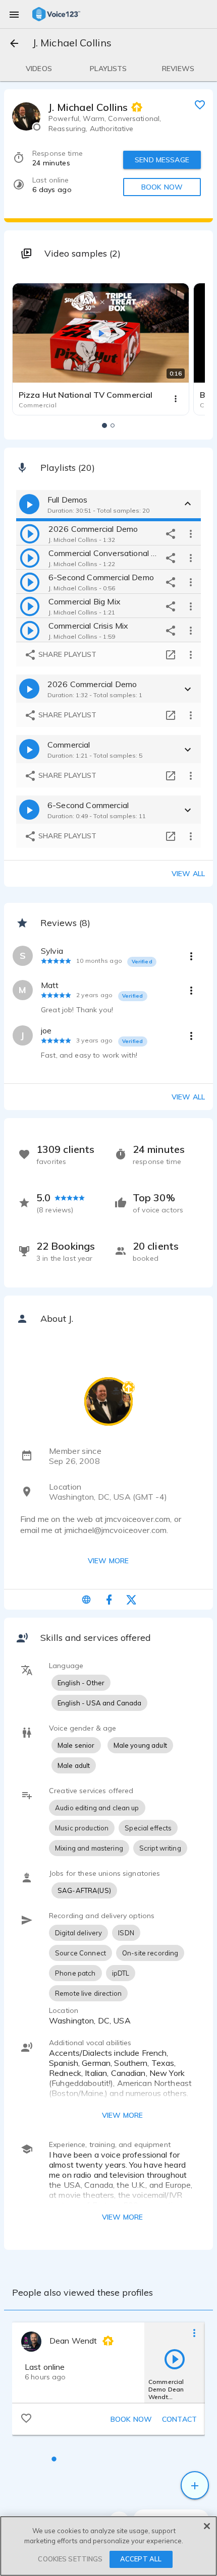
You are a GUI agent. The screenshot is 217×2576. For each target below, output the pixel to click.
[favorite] (200, 104)
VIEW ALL (188, 1097)
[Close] (207, 2526)
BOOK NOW (162, 187)
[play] (30, 533)
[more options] (191, 533)
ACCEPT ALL (141, 2559)
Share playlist (66, 654)
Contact (179, 2419)
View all (188, 874)
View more (108, 1561)
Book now (131, 2419)
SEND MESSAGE (162, 160)
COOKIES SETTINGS (70, 2559)
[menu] (14, 14)
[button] (104, 425)
